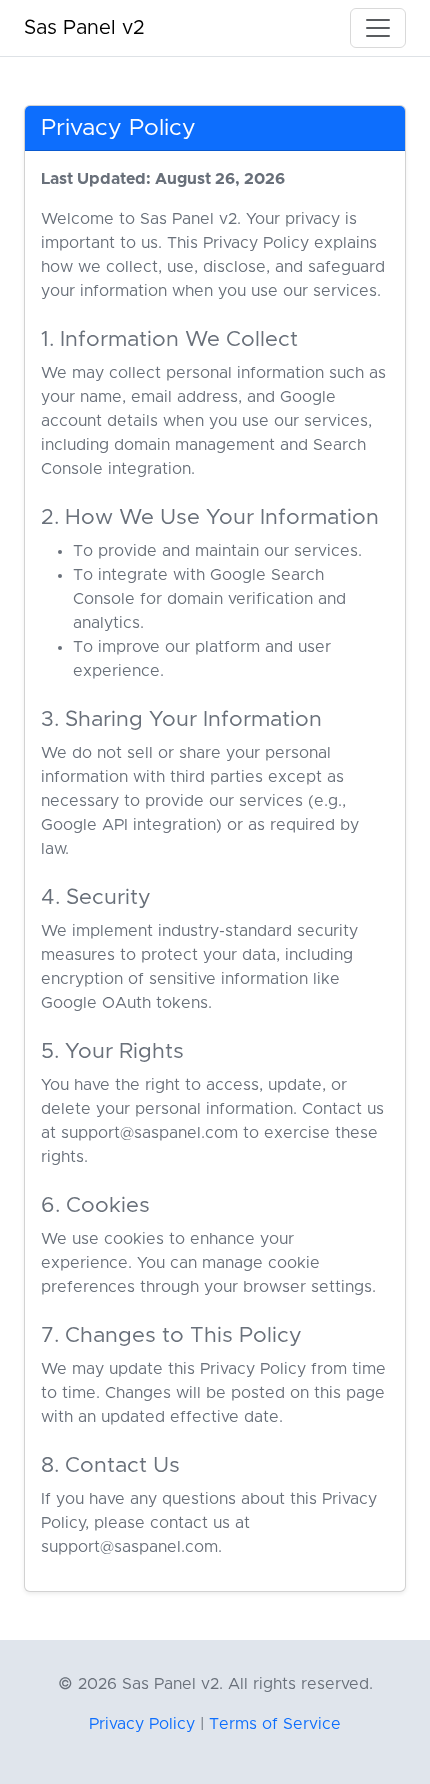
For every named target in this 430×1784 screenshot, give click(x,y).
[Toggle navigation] (378, 28)
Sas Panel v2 (84, 28)
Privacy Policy (142, 1724)
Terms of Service (275, 1724)
